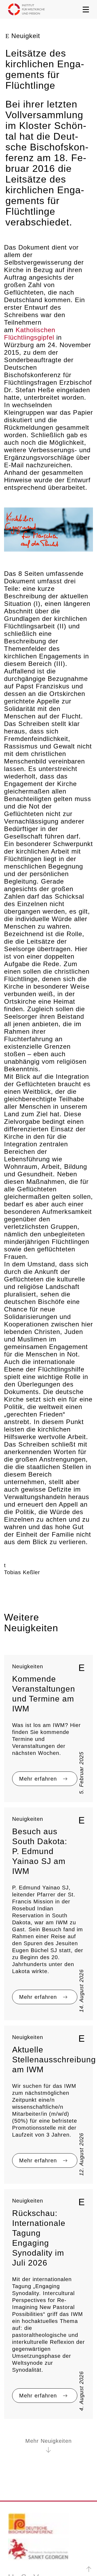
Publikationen (22, 2471)
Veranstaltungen (24, 2465)
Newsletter (20, 2531)
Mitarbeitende (22, 2438)
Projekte (17, 2431)
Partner (16, 2478)
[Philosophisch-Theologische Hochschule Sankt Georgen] (38, 2369)
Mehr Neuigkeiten (49, 2258)
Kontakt (16, 2511)
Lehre (14, 2451)
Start (13, 2418)
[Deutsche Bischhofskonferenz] (38, 2343)
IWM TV (17, 2524)
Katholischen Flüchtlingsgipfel (47, 298)
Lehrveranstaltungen (29, 2458)
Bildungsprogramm (27, 2498)
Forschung (18, 2425)
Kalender (17, 2518)
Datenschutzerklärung (33, 2560)
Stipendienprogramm (29, 2491)
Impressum (76, 2560)
